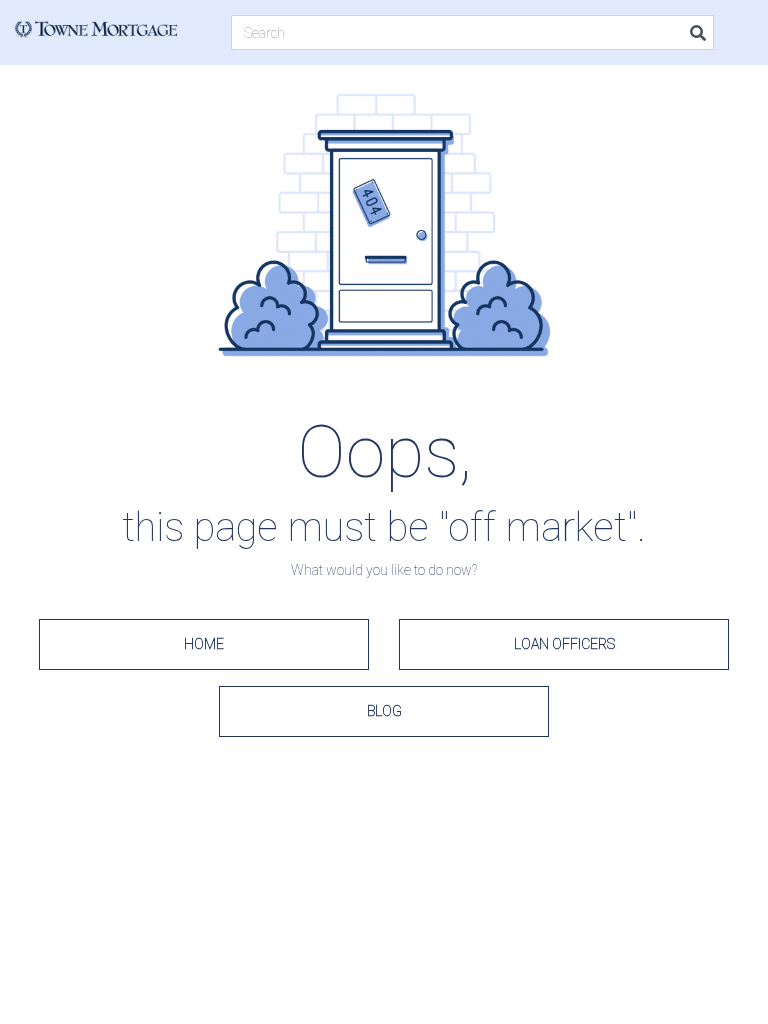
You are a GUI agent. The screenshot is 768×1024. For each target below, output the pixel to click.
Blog (384, 711)
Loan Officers (564, 644)
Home (204, 644)
